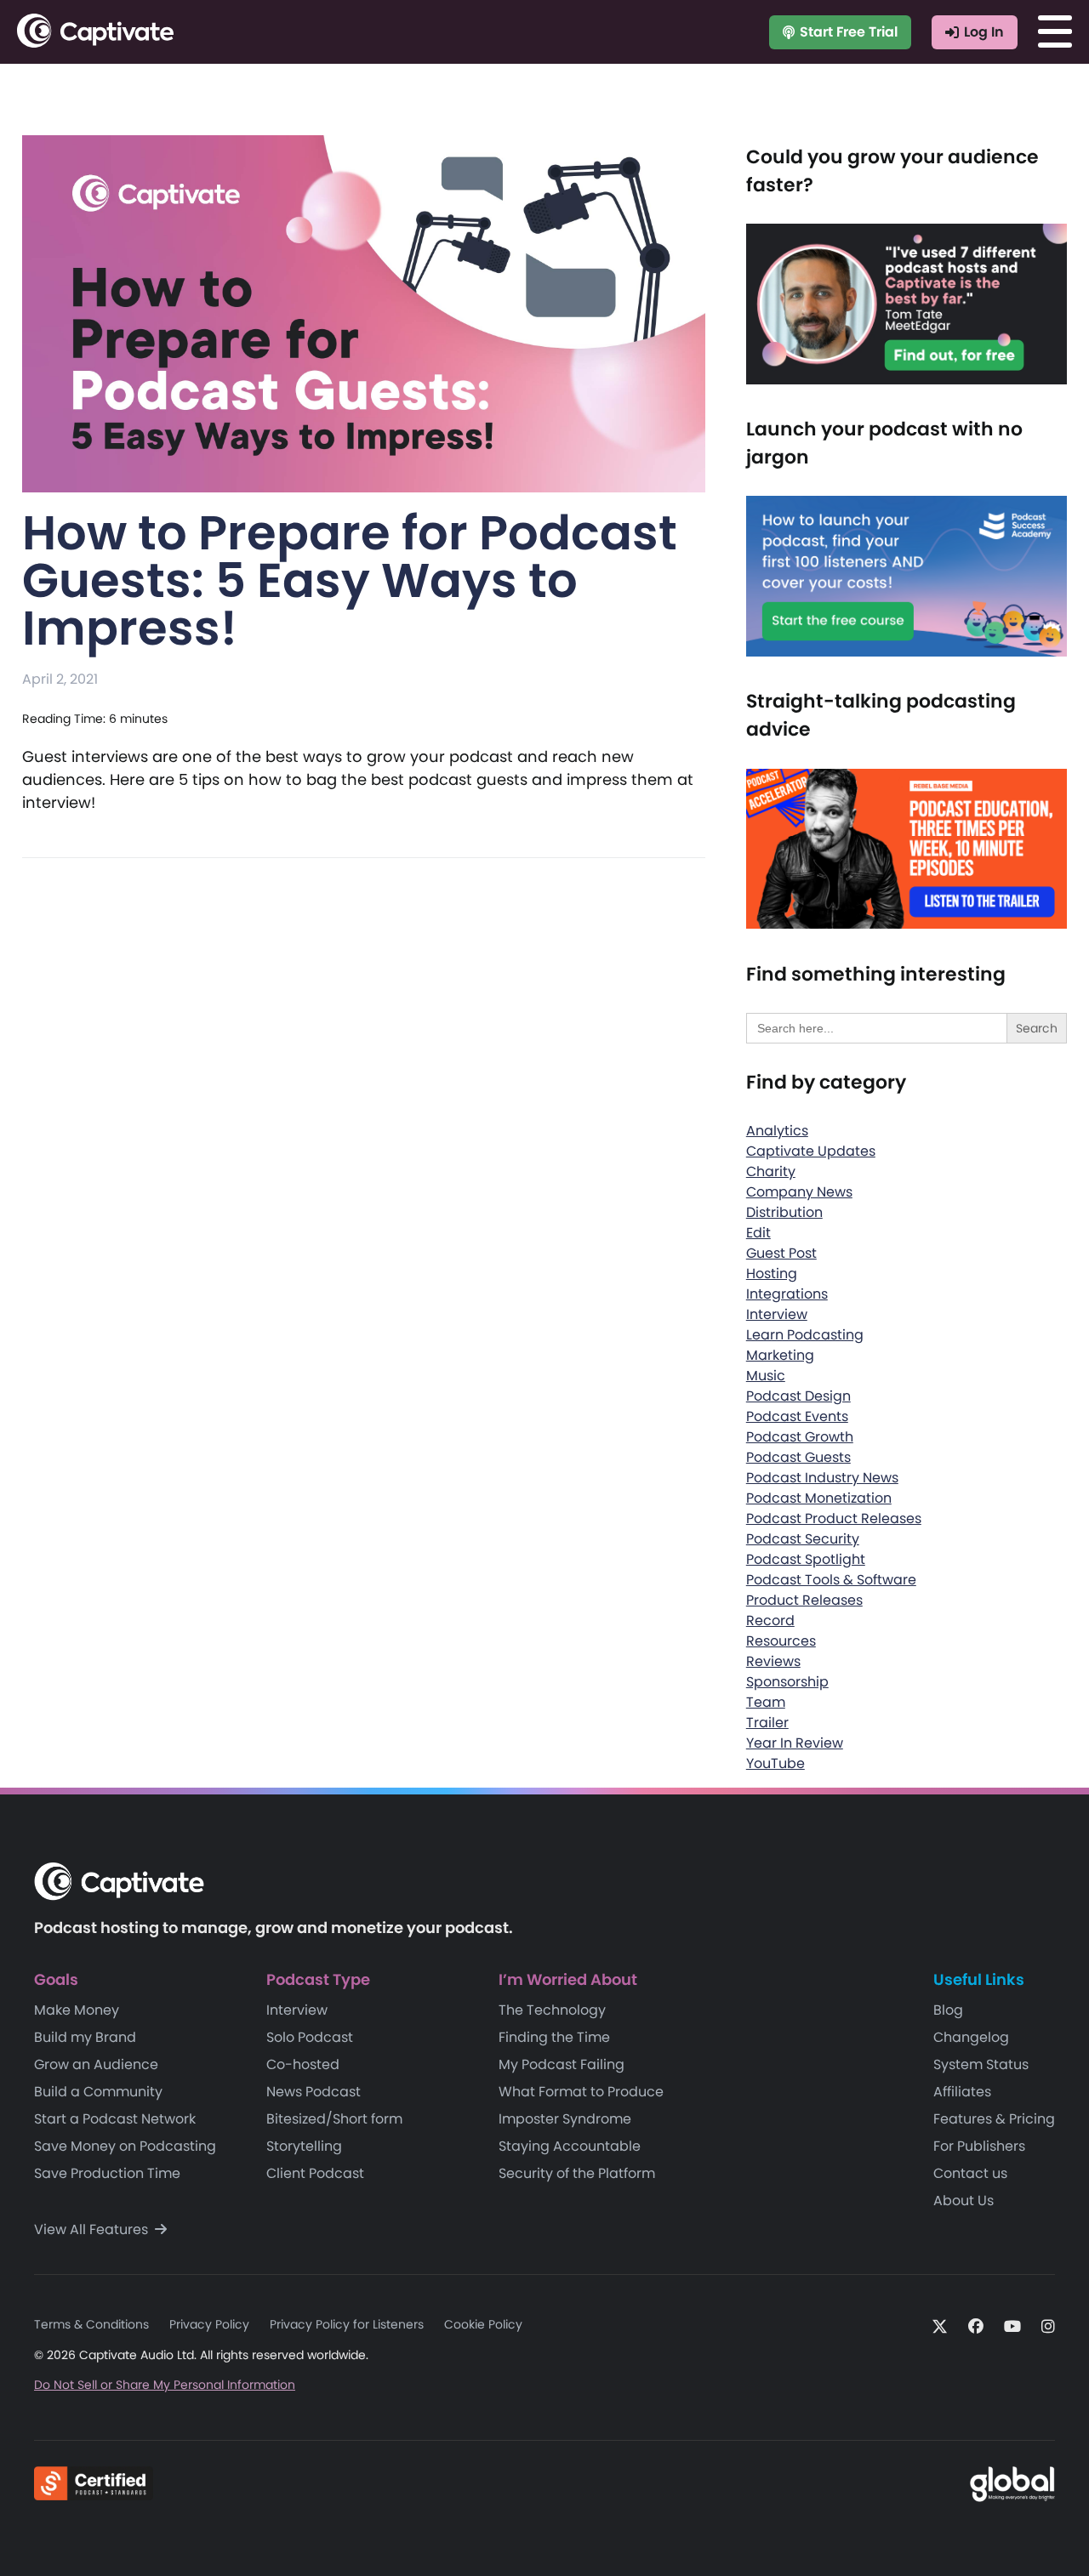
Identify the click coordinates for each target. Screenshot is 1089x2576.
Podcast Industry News (822, 1478)
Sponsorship (787, 1682)
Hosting (772, 1274)
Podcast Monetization (819, 1498)
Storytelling (304, 2146)
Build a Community (98, 2092)
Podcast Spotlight (806, 1559)
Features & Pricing (994, 2119)
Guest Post (781, 1253)
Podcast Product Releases (834, 1518)
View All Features (93, 2229)
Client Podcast (315, 2173)
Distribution (784, 1212)
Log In (984, 32)
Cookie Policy (483, 2324)
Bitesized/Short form (334, 2119)
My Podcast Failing (562, 2064)
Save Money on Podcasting (125, 2146)
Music (766, 1376)
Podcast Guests (798, 1457)
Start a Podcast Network (115, 2119)
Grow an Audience (96, 2064)
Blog (948, 2010)
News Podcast (314, 2092)
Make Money (77, 2010)
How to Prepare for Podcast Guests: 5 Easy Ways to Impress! (350, 580)
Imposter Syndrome (565, 2119)
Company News (799, 1192)
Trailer (767, 1723)
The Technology (552, 2010)
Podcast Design (798, 1396)
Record (770, 1621)
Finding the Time (554, 2037)
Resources (781, 1641)
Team (766, 1702)
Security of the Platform (577, 2173)
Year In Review (795, 1743)
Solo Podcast (310, 2037)
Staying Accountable (570, 2146)
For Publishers (979, 2146)
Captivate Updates (811, 1151)
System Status (981, 2064)
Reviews (773, 1661)
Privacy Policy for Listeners (347, 2324)
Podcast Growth (800, 1437)
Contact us (970, 2173)
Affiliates (962, 2092)
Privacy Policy (209, 2324)
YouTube (775, 1763)
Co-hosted (303, 2064)
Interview (777, 1314)
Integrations (787, 1294)
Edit (758, 1233)
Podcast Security (803, 1539)
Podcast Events (797, 1416)
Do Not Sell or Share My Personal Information (165, 2385)
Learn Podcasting (805, 1335)
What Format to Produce (581, 2092)
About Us (964, 2201)
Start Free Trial (849, 32)
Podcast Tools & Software (831, 1580)
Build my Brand (85, 2037)
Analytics (777, 1131)
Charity (771, 1171)
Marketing (780, 1355)
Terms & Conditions (91, 2324)
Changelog (971, 2037)
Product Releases (804, 1600)
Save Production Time (107, 2173)
